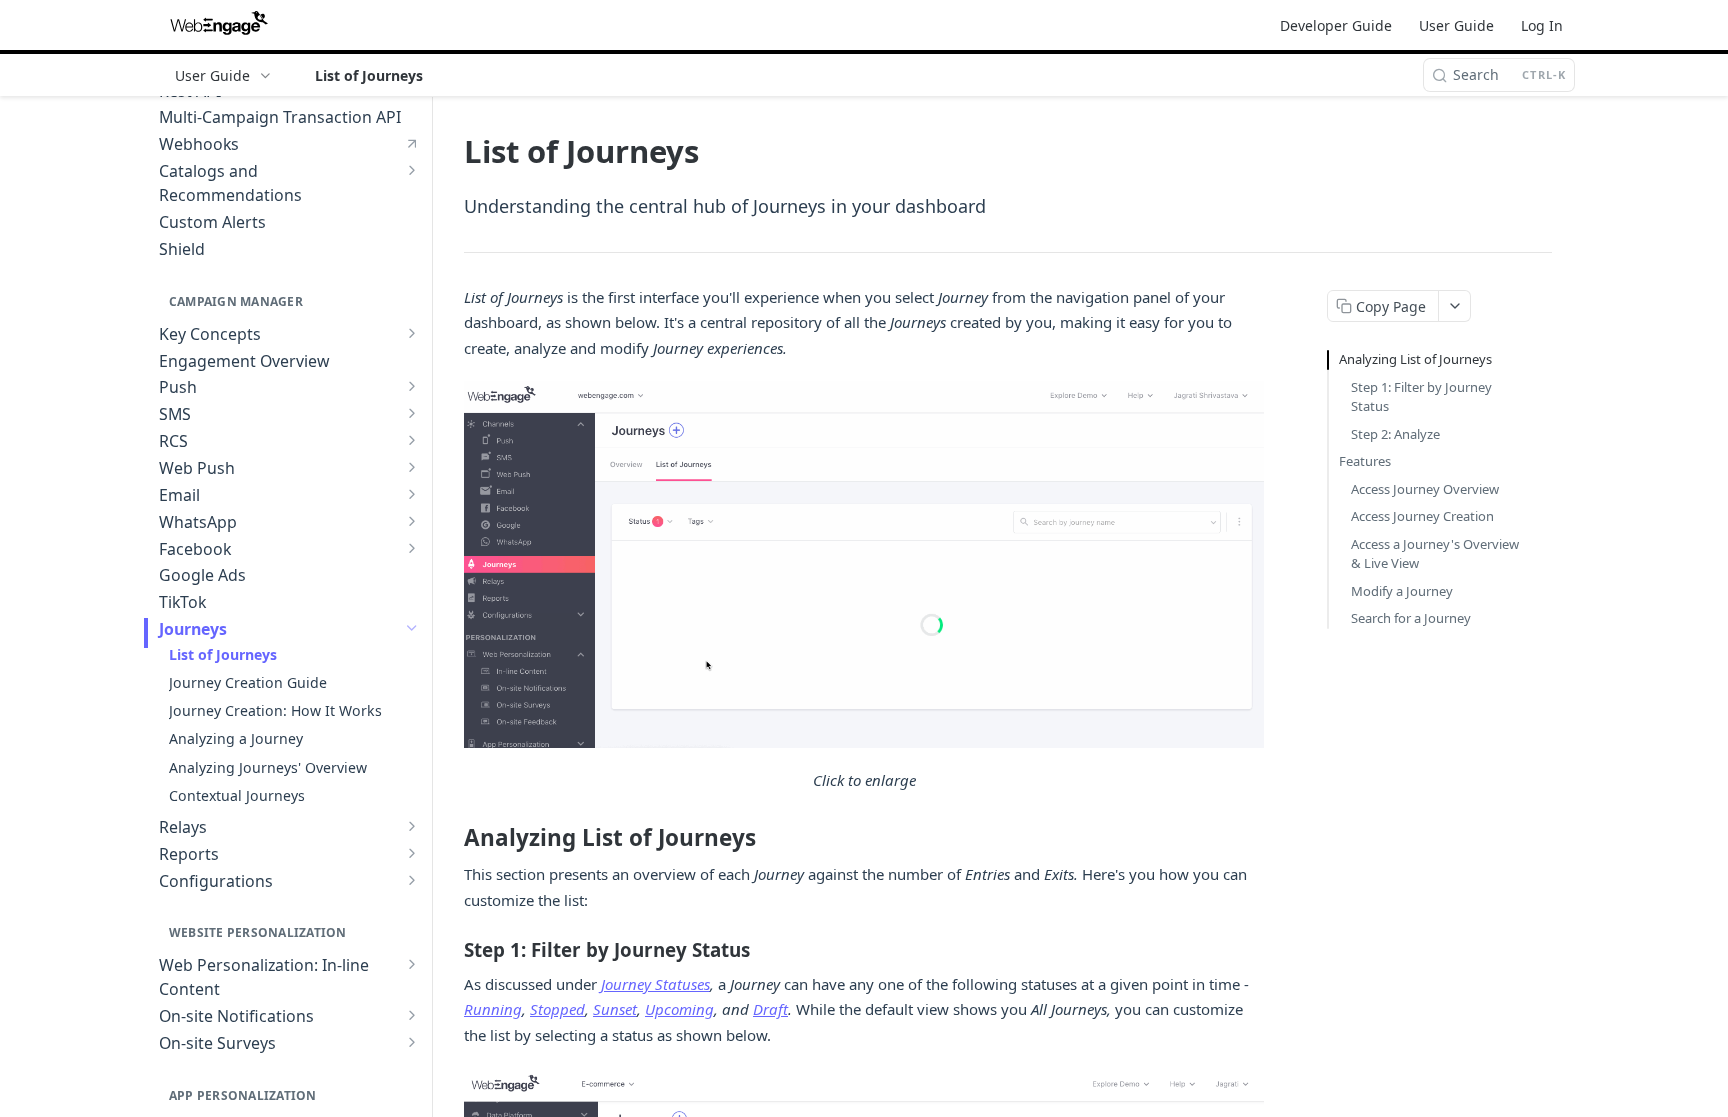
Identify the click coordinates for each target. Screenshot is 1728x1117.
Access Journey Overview (1425, 489)
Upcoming (679, 1009)
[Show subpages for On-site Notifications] (412, 1015)
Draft (770, 1009)
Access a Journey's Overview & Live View (1435, 554)
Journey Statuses (655, 984)
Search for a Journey (1411, 618)
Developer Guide (1336, 25)
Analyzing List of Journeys (1415, 359)
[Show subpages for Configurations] (412, 880)
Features (1365, 461)
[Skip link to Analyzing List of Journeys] (450, 838)
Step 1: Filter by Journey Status (1421, 397)
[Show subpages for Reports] (412, 853)
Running (493, 1009)
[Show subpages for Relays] (412, 826)
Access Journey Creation (1422, 516)
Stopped (557, 1009)
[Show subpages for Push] (412, 386)
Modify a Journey (1402, 591)
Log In (1542, 25)
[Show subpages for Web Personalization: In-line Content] (412, 964)
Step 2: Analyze (1395, 434)
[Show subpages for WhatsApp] (412, 521)
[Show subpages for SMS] (412, 413)
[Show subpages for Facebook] (412, 548)
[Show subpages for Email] (412, 494)
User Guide (1456, 25)
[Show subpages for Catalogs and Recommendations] (412, 170)
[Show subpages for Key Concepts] (412, 333)
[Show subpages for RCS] (412, 440)
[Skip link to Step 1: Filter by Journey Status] (450, 950)
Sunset (615, 1009)
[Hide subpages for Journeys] (412, 628)
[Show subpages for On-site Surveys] (412, 1042)
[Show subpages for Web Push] (412, 467)
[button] (864, 564)
